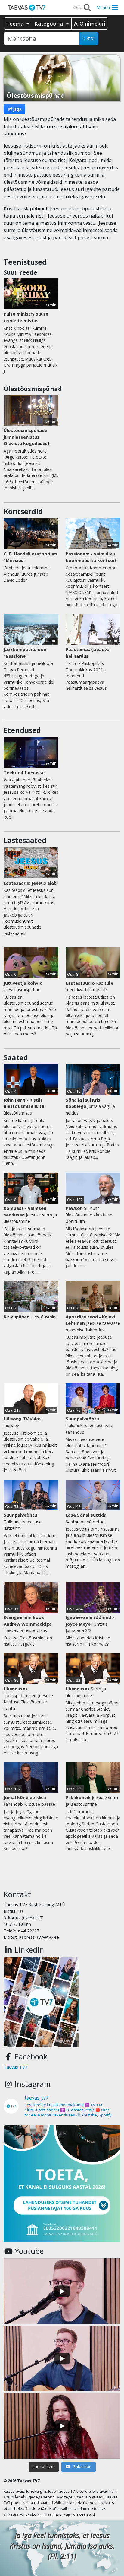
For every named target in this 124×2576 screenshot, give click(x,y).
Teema (16, 24)
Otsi (89, 38)
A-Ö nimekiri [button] (90, 24)
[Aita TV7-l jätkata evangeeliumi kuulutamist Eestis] (62, 2183)
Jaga (17, 109)
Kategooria (49, 24)
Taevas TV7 (15, 2067)
